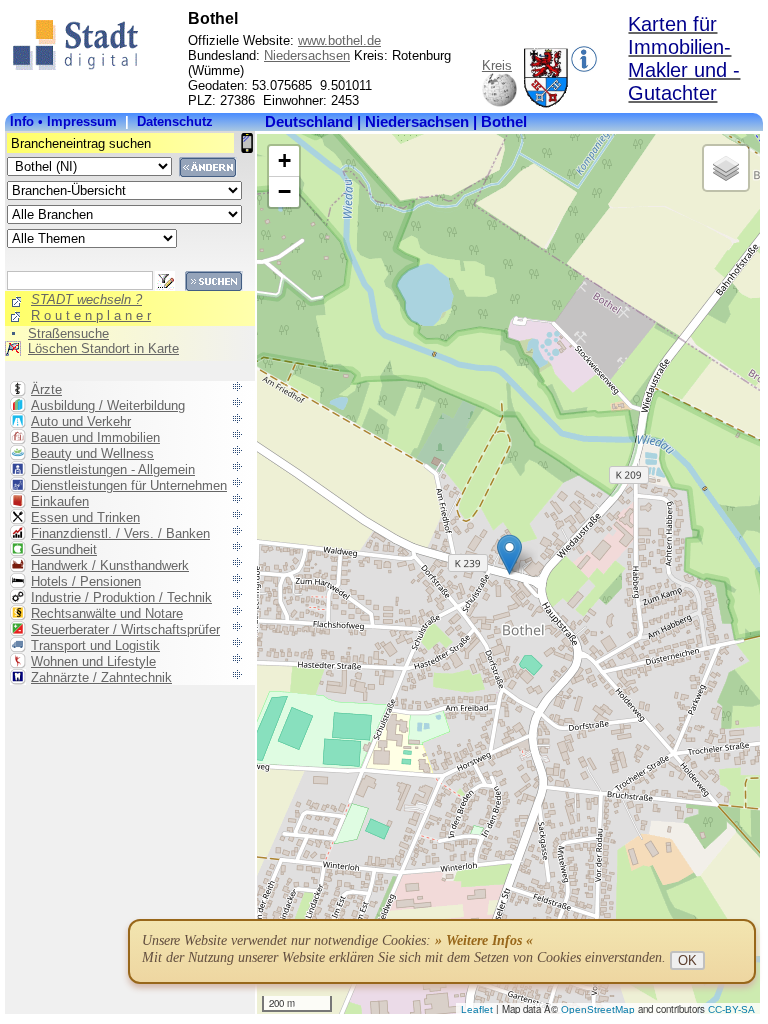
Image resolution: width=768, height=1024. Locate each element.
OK (687, 960)
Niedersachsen (307, 55)
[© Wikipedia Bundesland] (499, 103)
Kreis (497, 65)
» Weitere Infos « (484, 940)
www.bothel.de (339, 40)
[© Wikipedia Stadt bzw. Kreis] (546, 103)
